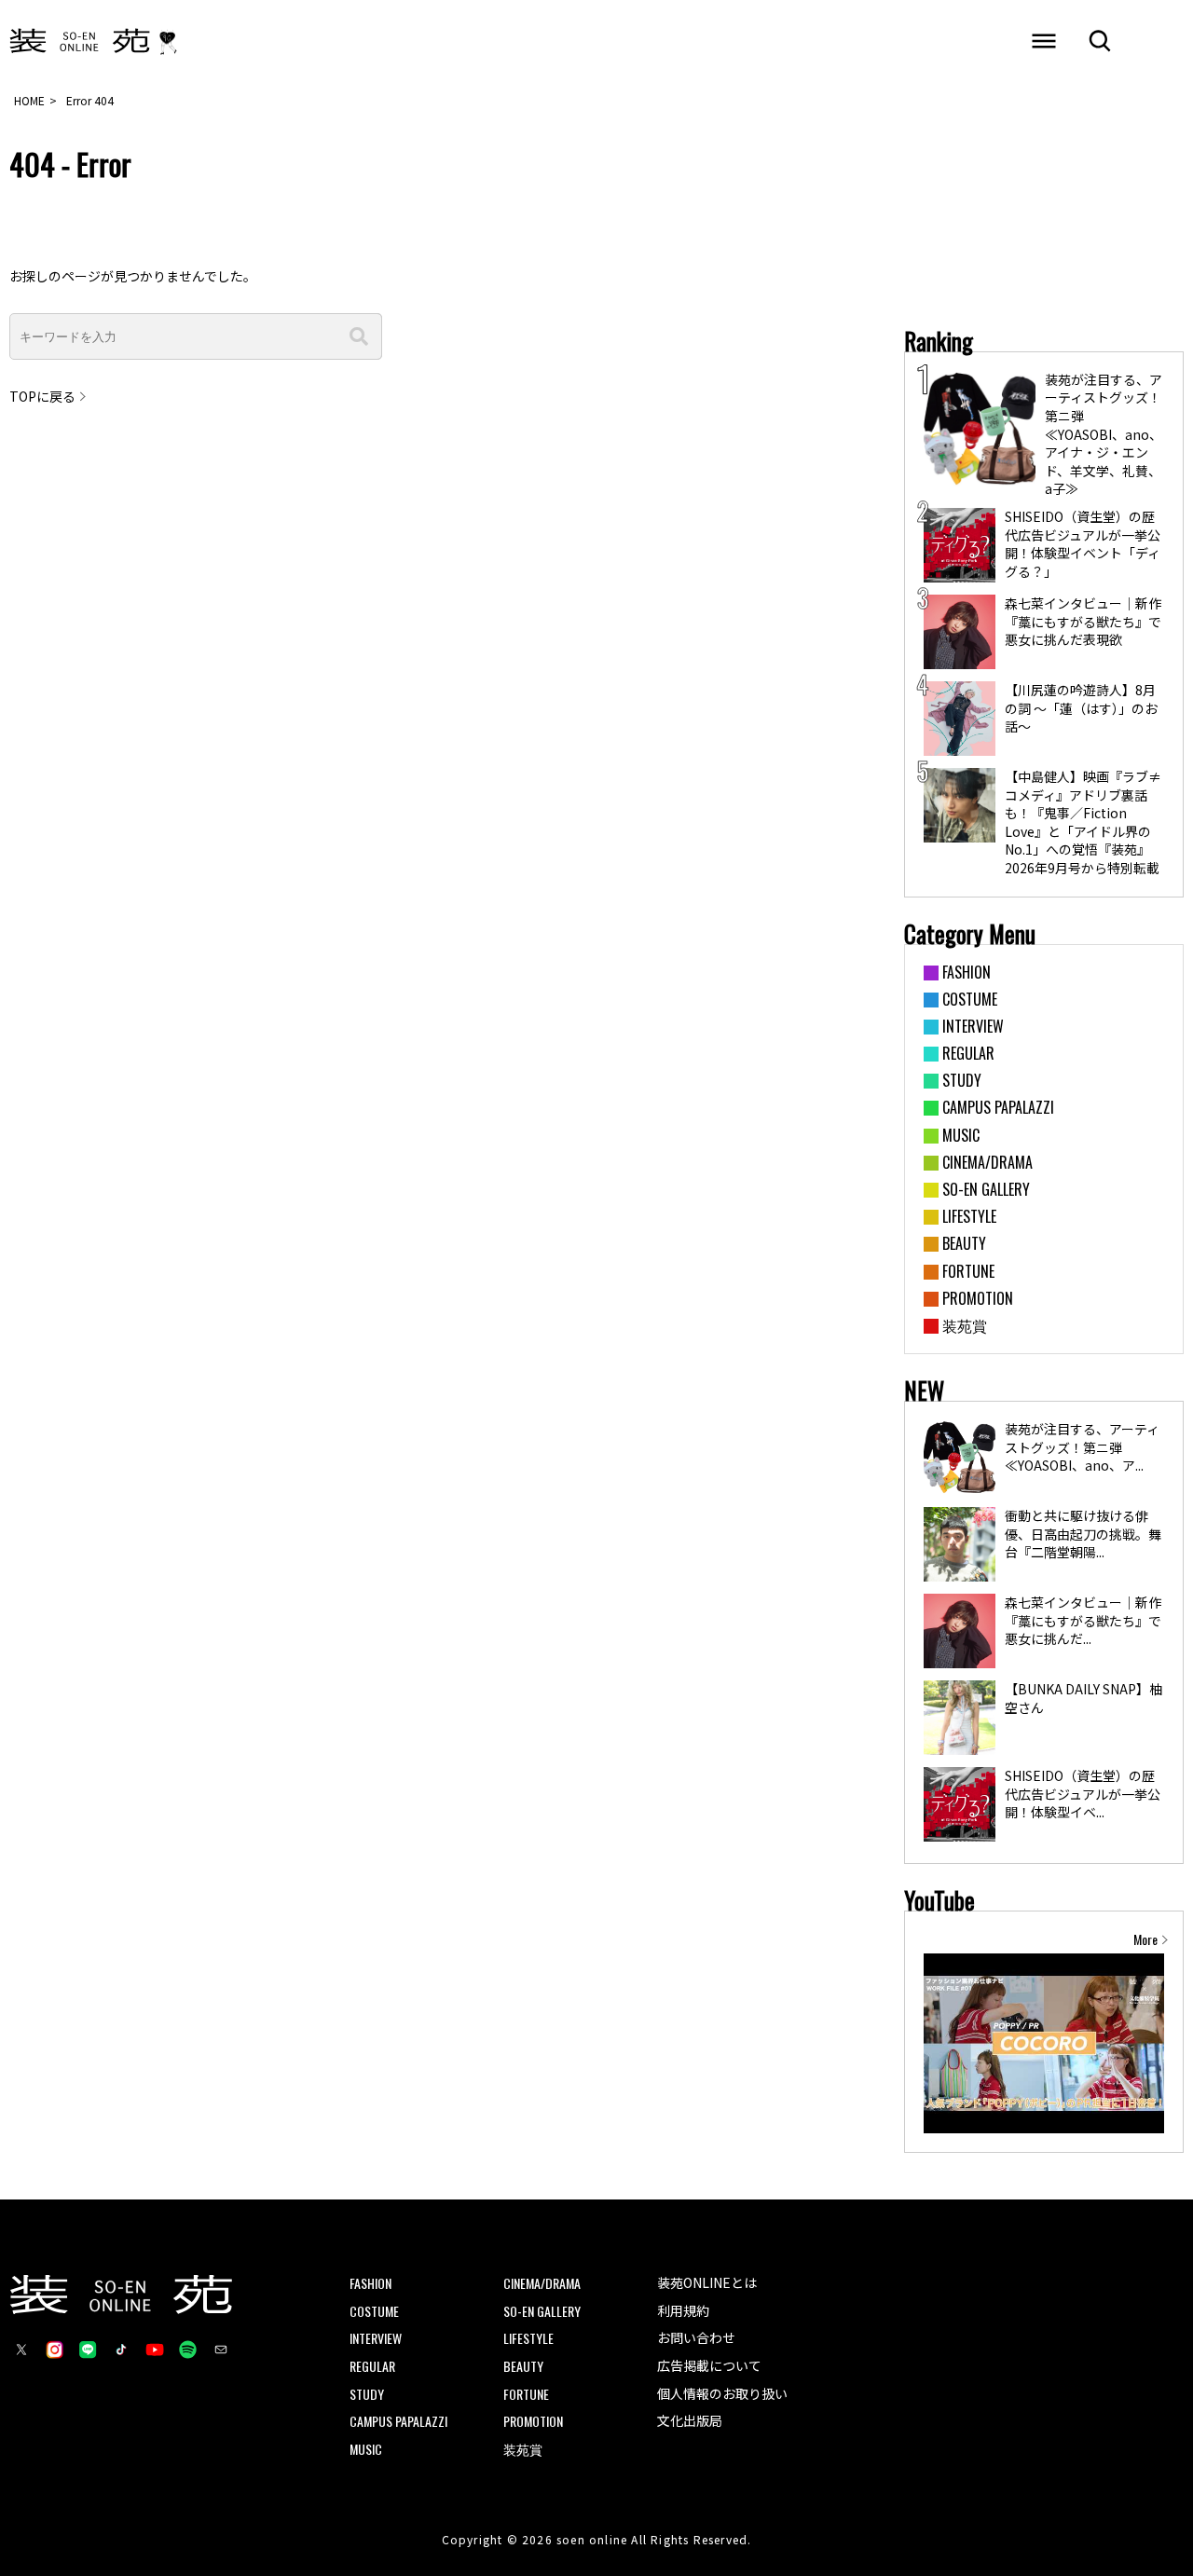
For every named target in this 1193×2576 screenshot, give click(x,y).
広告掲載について (709, 2365)
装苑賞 (523, 2449)
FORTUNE (526, 2394)
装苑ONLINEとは (707, 2282)
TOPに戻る (42, 397)
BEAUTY (523, 2366)
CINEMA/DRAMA (542, 2283)
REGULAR (372, 2366)
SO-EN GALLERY (542, 2311)
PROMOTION (533, 2421)
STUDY (367, 2394)
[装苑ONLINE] (80, 42)
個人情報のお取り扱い (722, 2393)
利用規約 (683, 2310)
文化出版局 (690, 2420)
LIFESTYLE (528, 2338)
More (1145, 1939)
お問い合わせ (696, 2337)
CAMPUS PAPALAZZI (398, 2421)
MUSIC (366, 2449)
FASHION (370, 2283)
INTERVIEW (376, 2338)
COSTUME (374, 2311)
